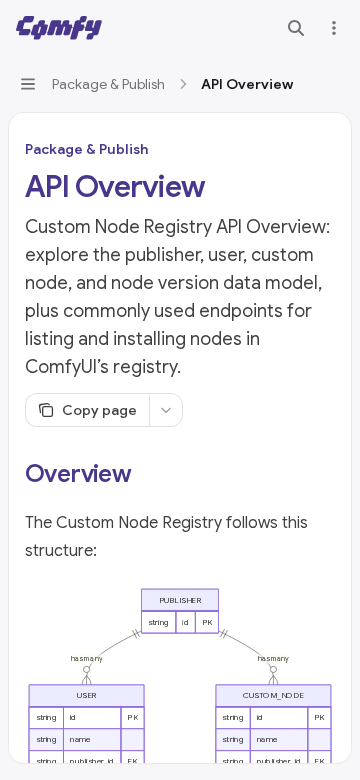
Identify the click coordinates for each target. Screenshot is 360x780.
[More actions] (334, 28)
